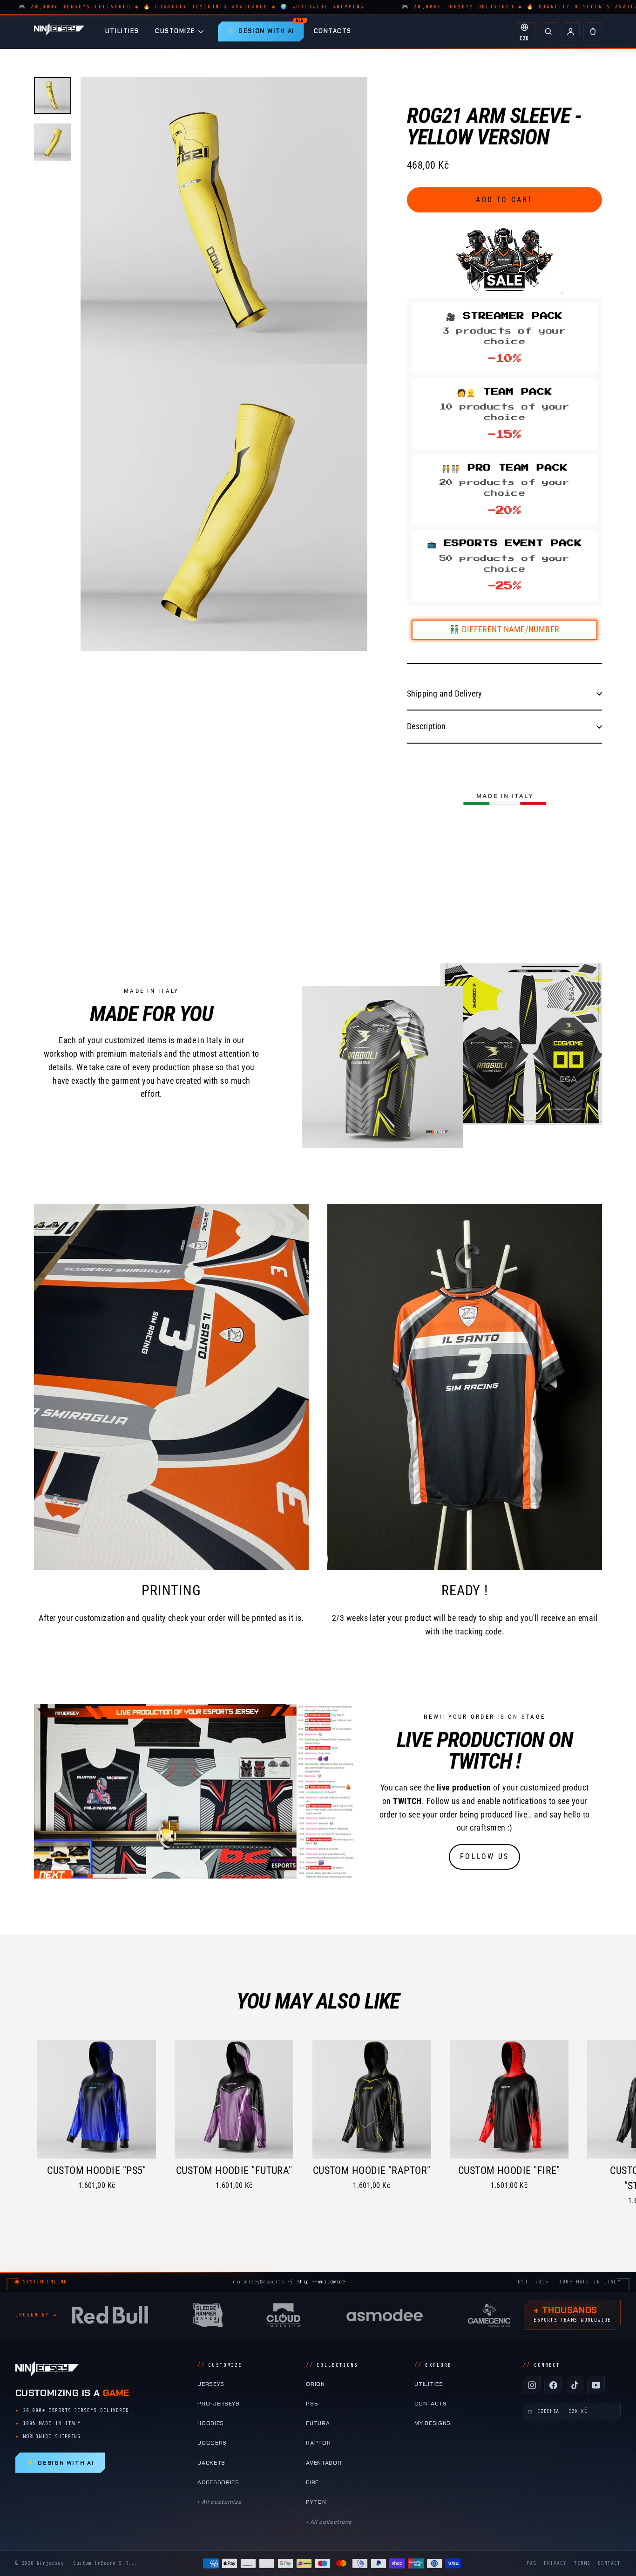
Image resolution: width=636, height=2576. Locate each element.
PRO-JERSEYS (219, 2404)
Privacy (555, 2563)
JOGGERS (212, 2443)
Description (426, 726)
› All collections (329, 2522)
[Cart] (593, 32)
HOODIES (211, 2423)
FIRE (312, 2482)
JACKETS (211, 2463)
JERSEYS (211, 2384)
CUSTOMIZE (175, 31)
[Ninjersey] (59, 31)
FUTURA (318, 2423)
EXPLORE (433, 2365)
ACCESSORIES (218, 2482)
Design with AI (60, 2463)
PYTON (316, 2502)
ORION (315, 2384)
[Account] (570, 32)
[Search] (548, 32)
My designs (433, 2423)
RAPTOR (318, 2443)
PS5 (312, 2404)
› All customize (219, 2502)
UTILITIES (122, 31)
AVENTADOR (324, 2463)
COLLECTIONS (332, 2365)
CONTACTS (333, 31)
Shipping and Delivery (444, 694)
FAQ (531, 2563)
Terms (582, 2563)
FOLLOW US (484, 1856)
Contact (609, 2563)
